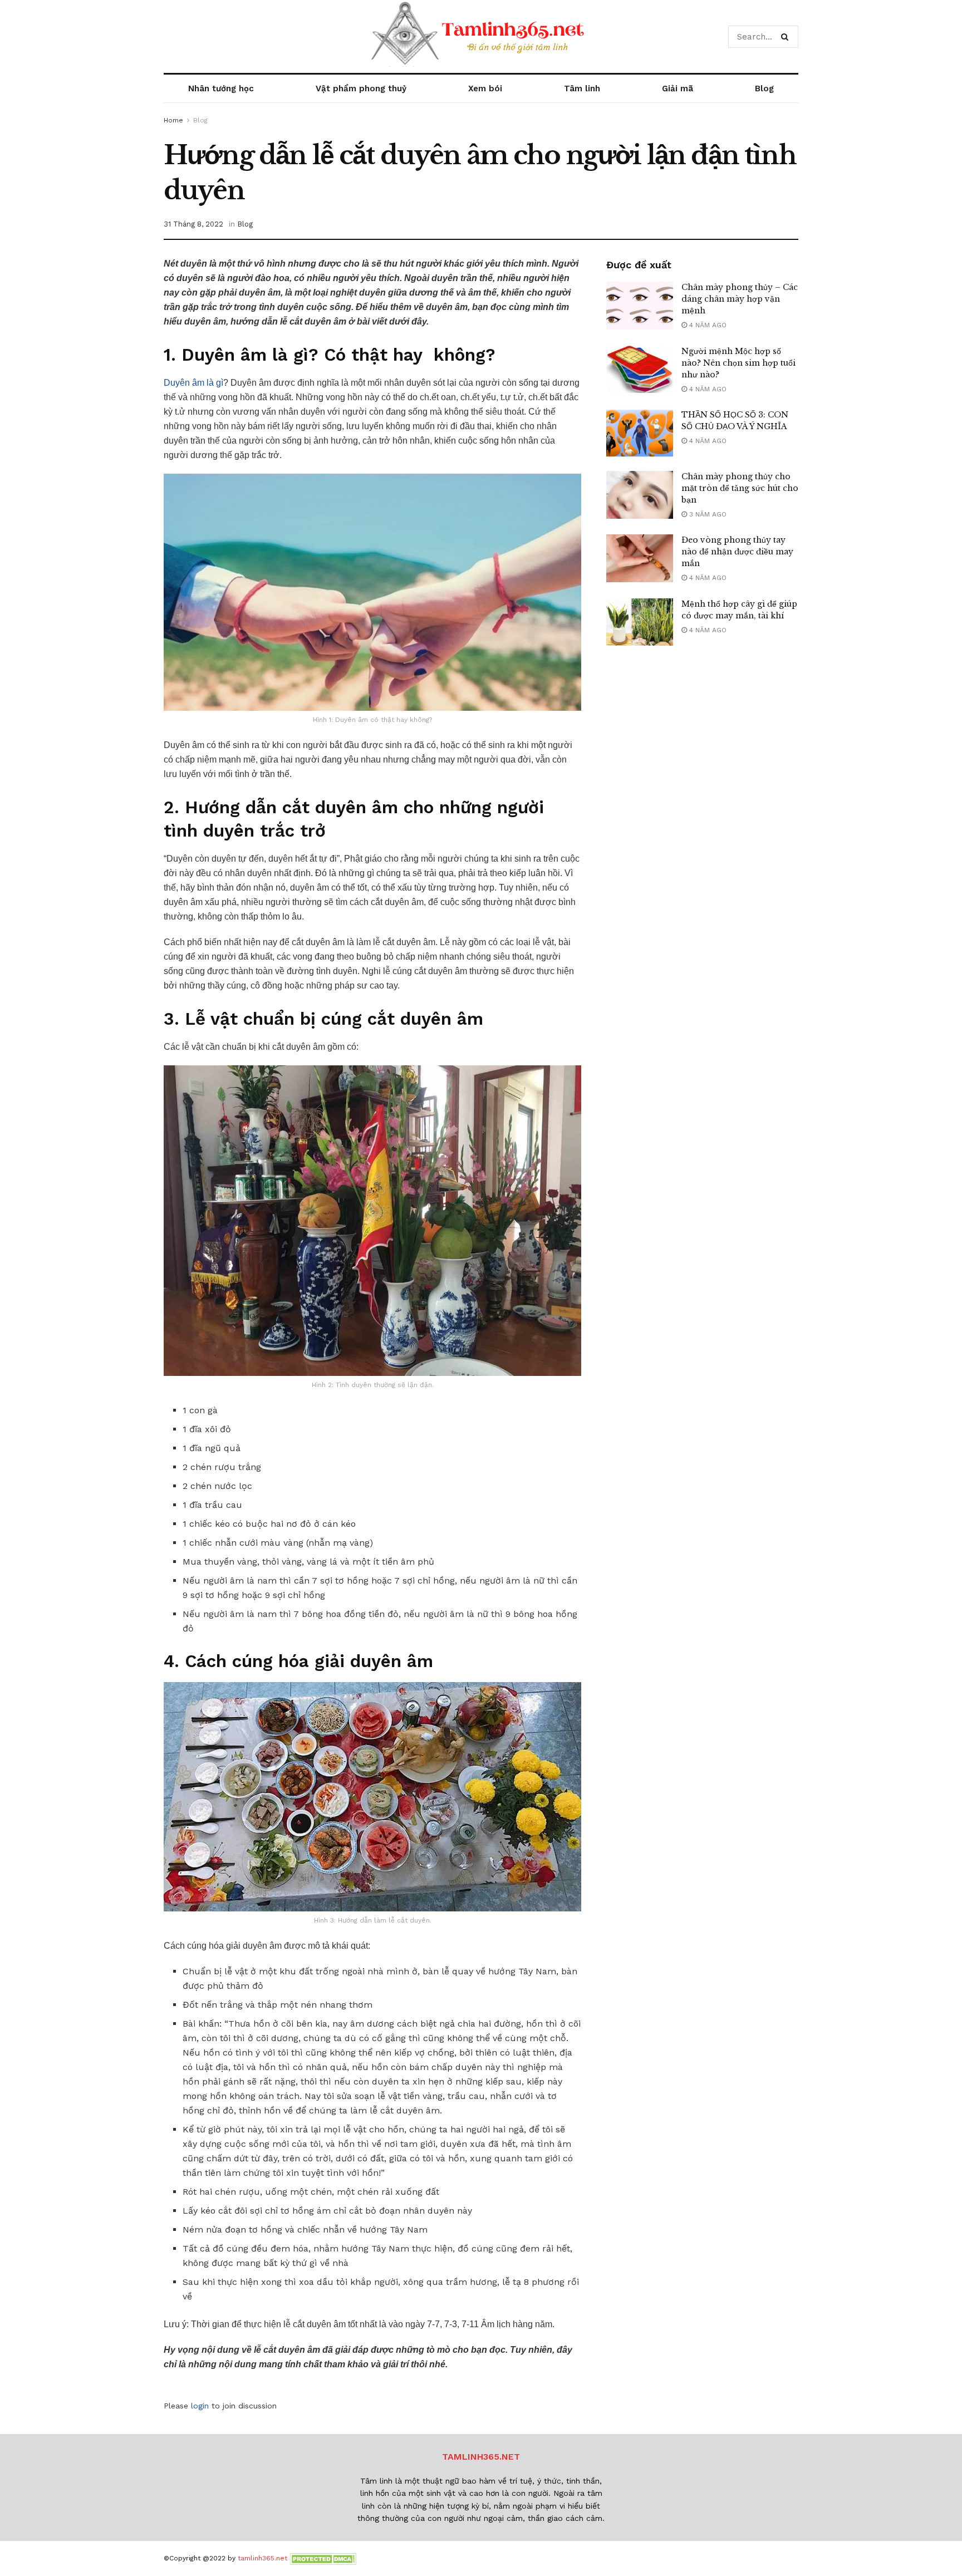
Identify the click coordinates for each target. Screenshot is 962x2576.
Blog (764, 89)
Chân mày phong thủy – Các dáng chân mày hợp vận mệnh (740, 299)
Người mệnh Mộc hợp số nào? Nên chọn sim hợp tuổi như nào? (738, 363)
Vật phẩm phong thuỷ (361, 89)
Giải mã (678, 89)
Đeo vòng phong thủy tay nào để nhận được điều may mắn (737, 552)
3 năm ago (707, 514)
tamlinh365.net (262, 2558)
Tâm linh (582, 89)
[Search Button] (787, 37)
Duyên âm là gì (193, 383)
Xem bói (485, 89)
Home (173, 120)
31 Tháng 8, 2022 (193, 224)
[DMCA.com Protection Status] (323, 2558)
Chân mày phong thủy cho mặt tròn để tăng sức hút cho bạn (740, 488)
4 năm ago (707, 325)
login (200, 2406)
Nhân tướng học (221, 89)
